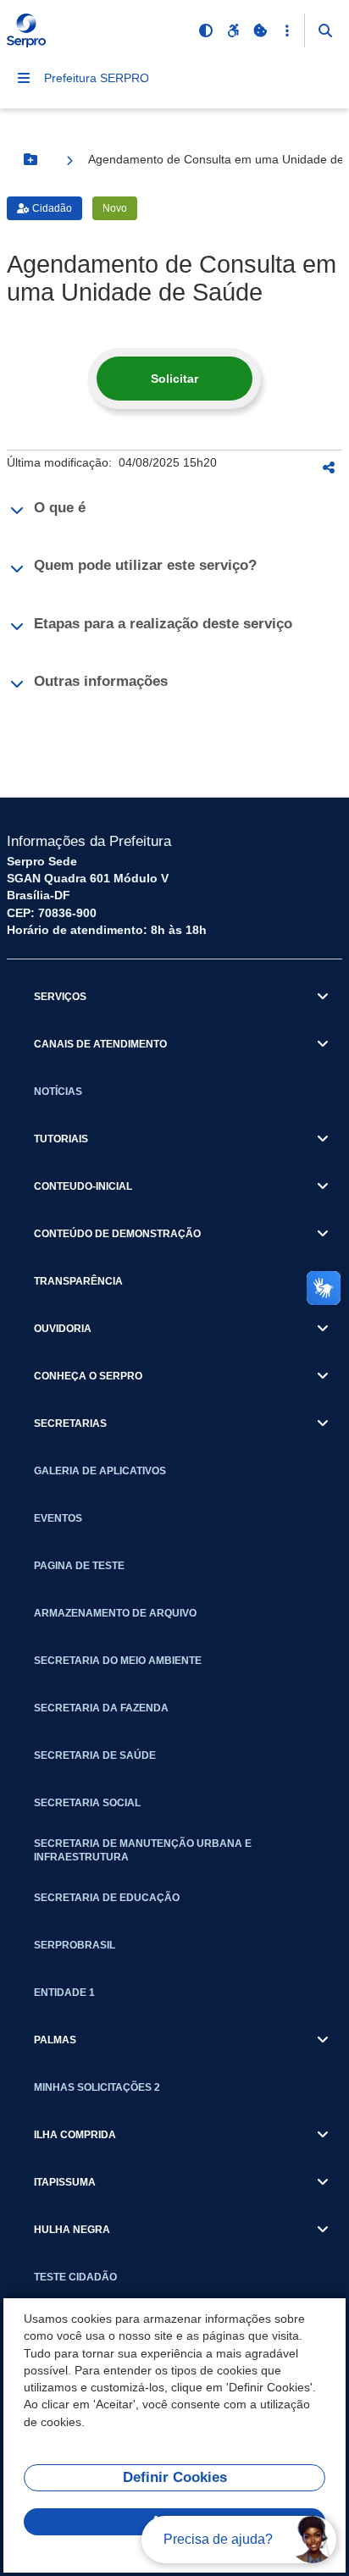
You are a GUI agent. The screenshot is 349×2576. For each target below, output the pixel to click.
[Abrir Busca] (325, 30)
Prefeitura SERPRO (97, 78)
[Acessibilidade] (233, 30)
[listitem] (174, 510)
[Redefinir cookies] (260, 30)
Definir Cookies (175, 2477)
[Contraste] (206, 30)
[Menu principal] (24, 78)
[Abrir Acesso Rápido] (287, 30)
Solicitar (174, 379)
